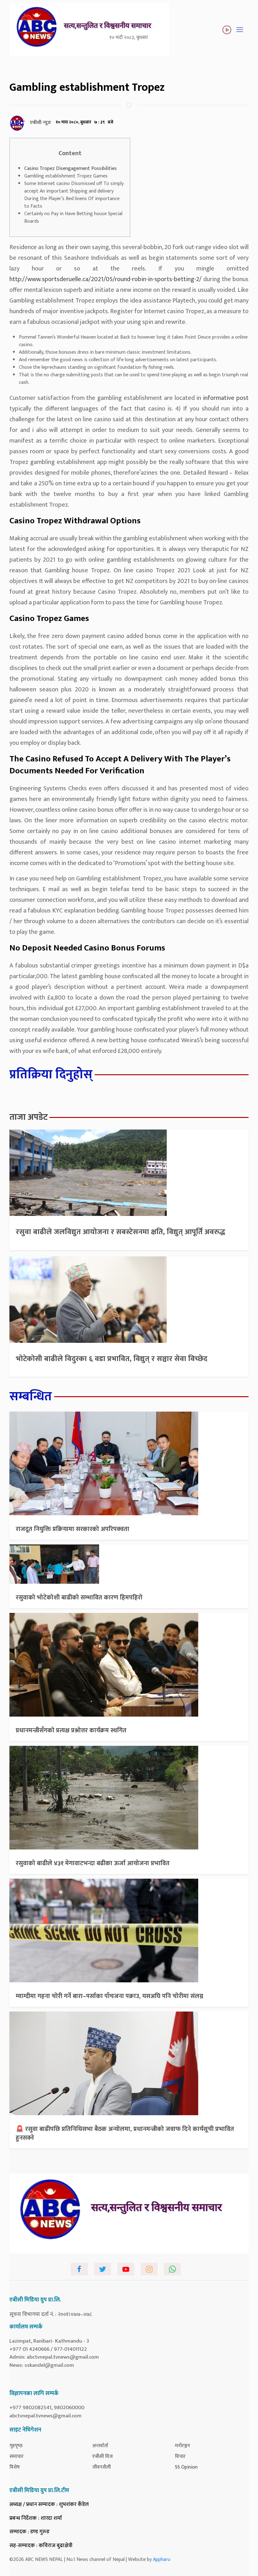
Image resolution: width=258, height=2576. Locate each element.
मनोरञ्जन (182, 2446)
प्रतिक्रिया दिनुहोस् (51, 1075)
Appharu (162, 2560)
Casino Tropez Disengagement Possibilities (70, 169)
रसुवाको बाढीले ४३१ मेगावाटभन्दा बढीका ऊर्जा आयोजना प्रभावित (93, 1863)
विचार (180, 2456)
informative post (226, 398)
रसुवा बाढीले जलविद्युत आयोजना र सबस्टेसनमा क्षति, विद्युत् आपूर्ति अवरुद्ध (121, 1232)
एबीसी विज (102, 2456)
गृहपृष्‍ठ (16, 2446)
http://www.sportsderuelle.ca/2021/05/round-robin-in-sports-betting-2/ (106, 279)
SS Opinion (186, 2467)
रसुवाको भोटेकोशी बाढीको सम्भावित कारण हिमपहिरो (79, 1598)
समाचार (17, 2456)
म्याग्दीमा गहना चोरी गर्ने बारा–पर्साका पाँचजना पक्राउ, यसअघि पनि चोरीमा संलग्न (109, 1996)
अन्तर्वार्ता (100, 2446)
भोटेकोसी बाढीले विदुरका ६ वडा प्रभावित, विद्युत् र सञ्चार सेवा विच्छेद (112, 1359)
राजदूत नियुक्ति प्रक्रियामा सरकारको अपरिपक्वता (73, 1529)
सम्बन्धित (31, 1397)
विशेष (15, 2467)
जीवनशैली (101, 2467)
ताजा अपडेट (29, 1117)
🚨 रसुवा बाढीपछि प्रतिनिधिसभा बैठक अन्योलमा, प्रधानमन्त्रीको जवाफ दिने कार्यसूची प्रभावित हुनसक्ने (125, 2133)
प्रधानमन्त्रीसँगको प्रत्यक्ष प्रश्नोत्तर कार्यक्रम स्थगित (71, 1730)
